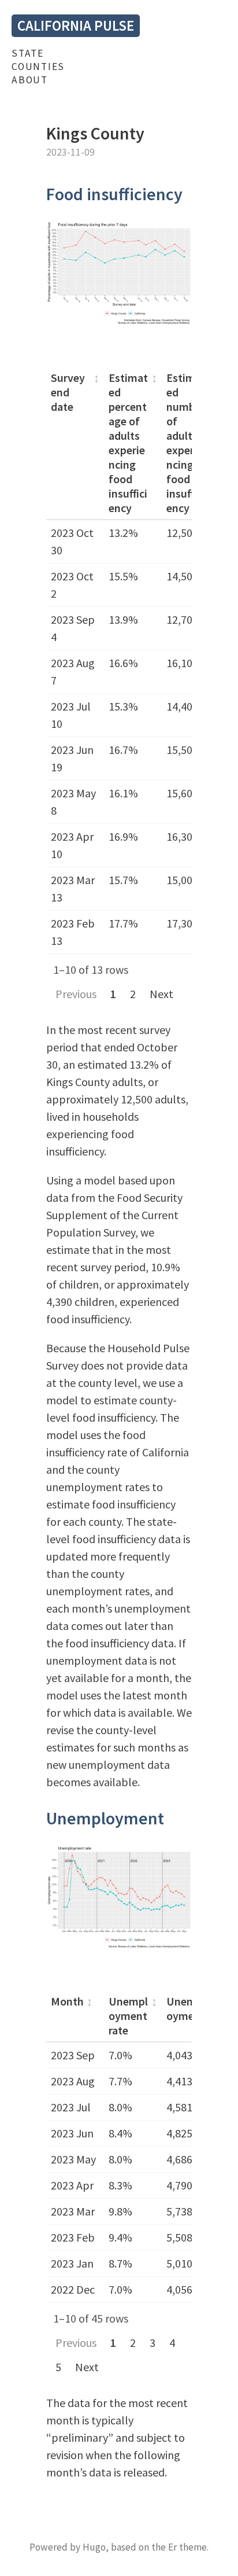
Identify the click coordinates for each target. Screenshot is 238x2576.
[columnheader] (75, 443)
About (30, 80)
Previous (76, 994)
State (28, 53)
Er (172, 2547)
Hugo (94, 2547)
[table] (119, 660)
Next (161, 994)
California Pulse (76, 25)
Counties (38, 67)
